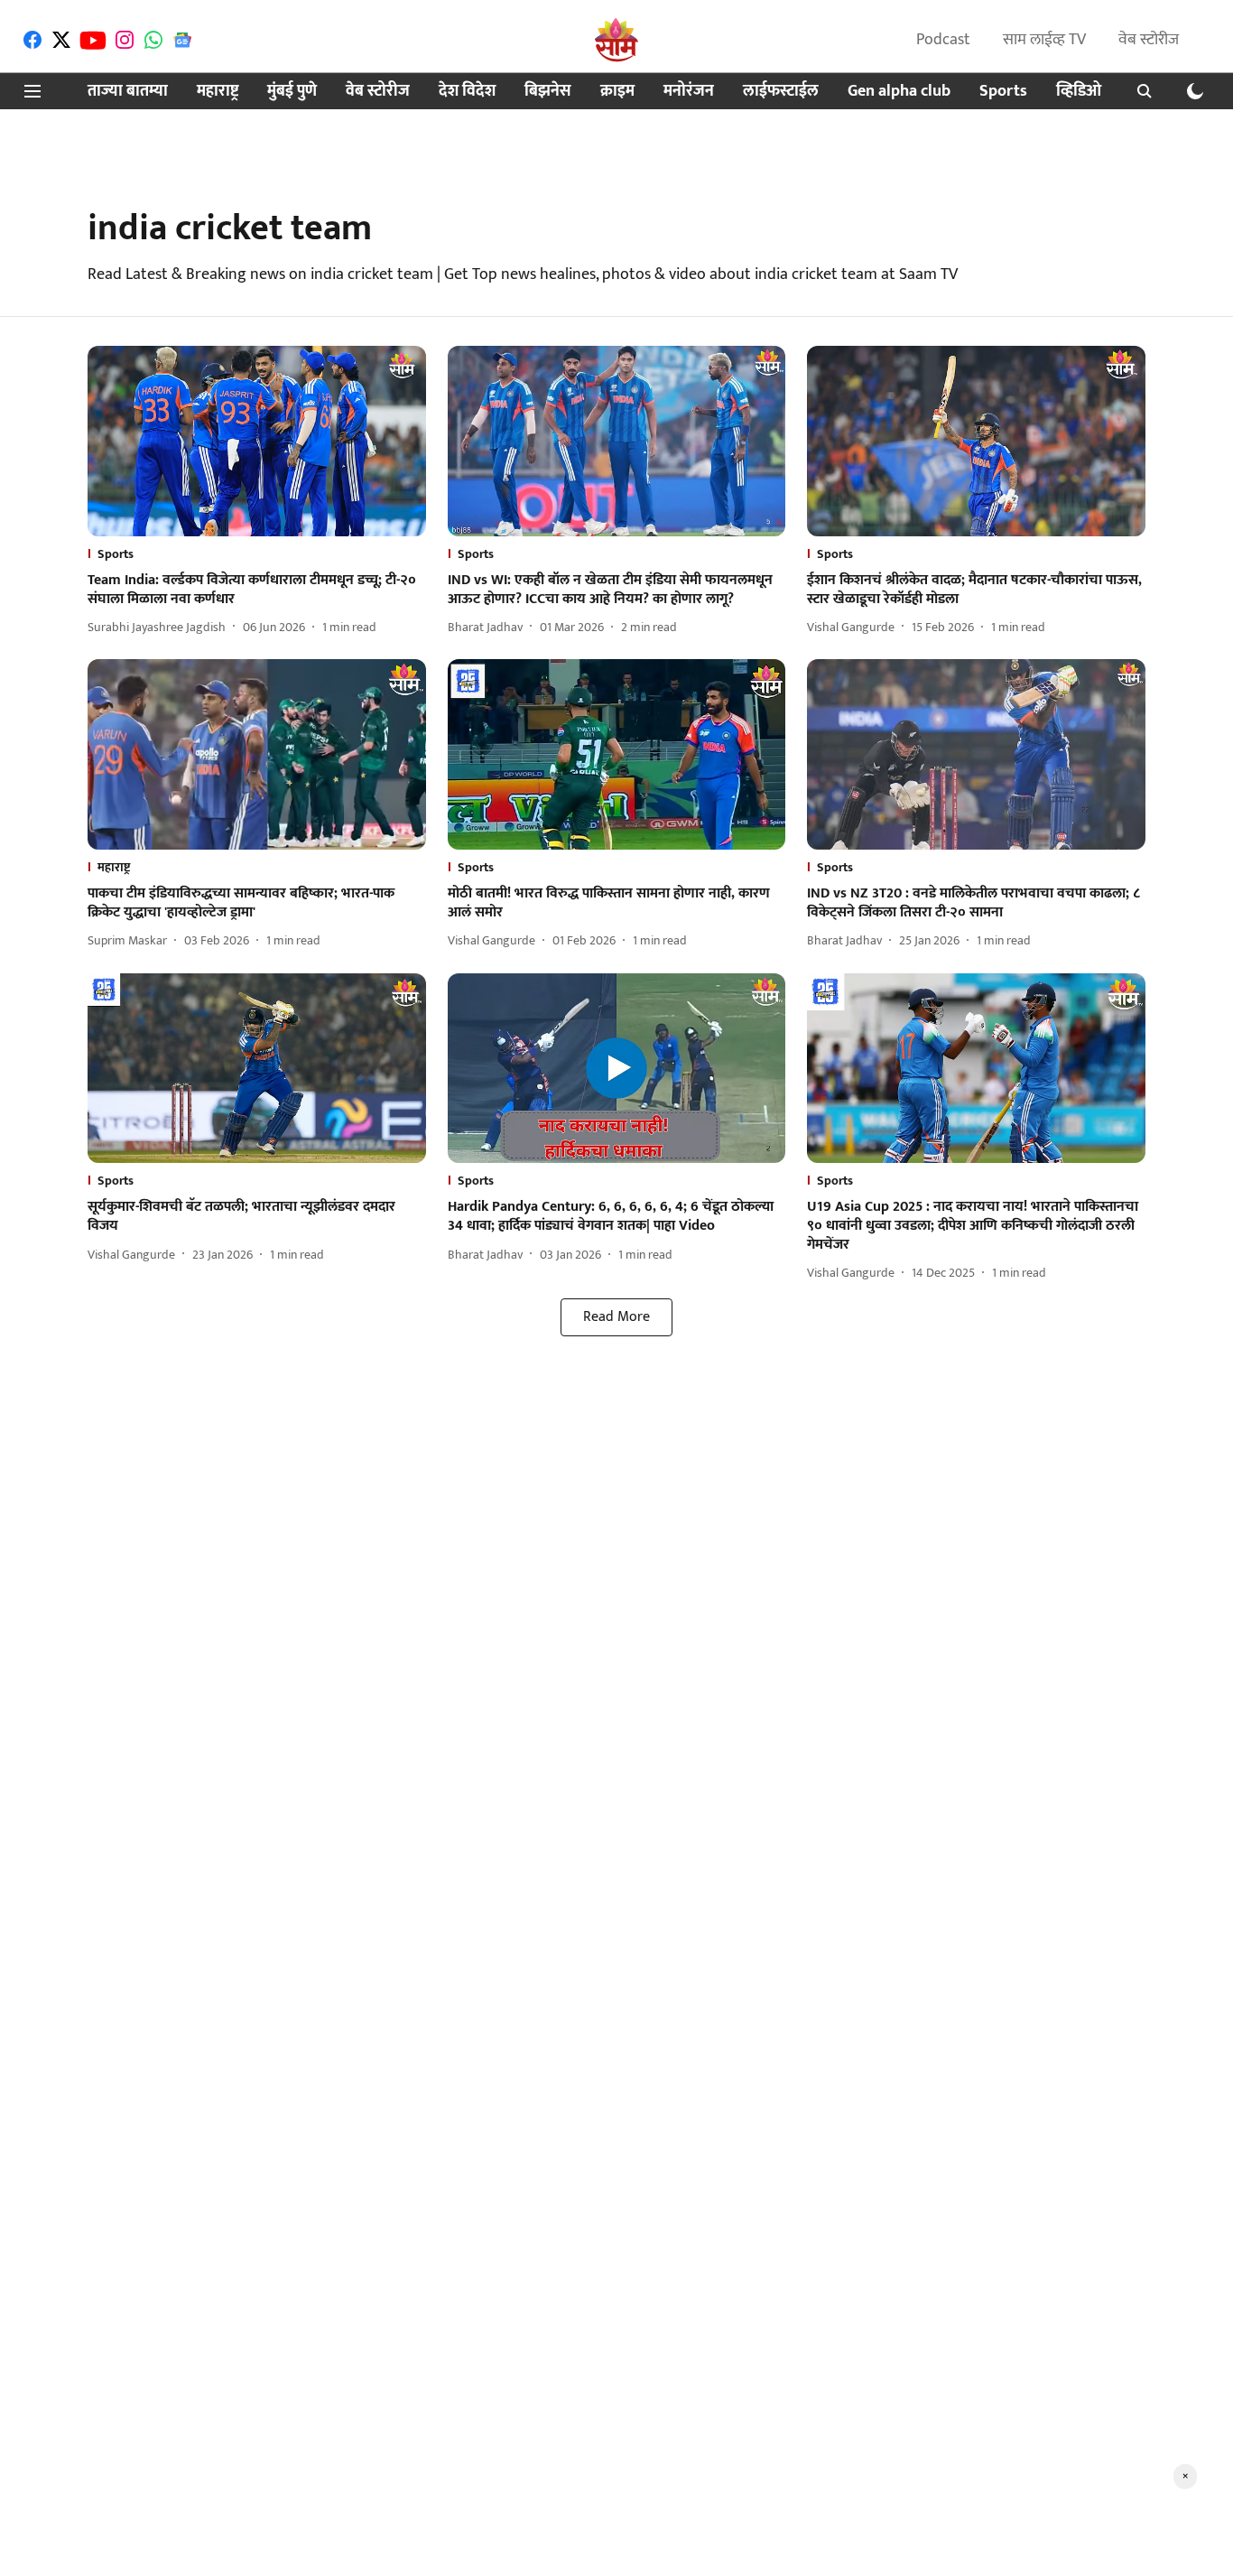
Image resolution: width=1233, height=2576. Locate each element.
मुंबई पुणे (292, 92)
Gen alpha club (899, 92)
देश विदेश (467, 92)
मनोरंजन (689, 92)
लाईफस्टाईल (781, 92)
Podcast (943, 40)
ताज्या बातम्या (128, 92)
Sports (1003, 92)
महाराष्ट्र (218, 92)
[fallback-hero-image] (257, 441)
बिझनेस (548, 92)
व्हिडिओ (1079, 92)
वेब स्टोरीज (1149, 40)
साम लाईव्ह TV (1044, 40)
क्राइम (617, 92)
